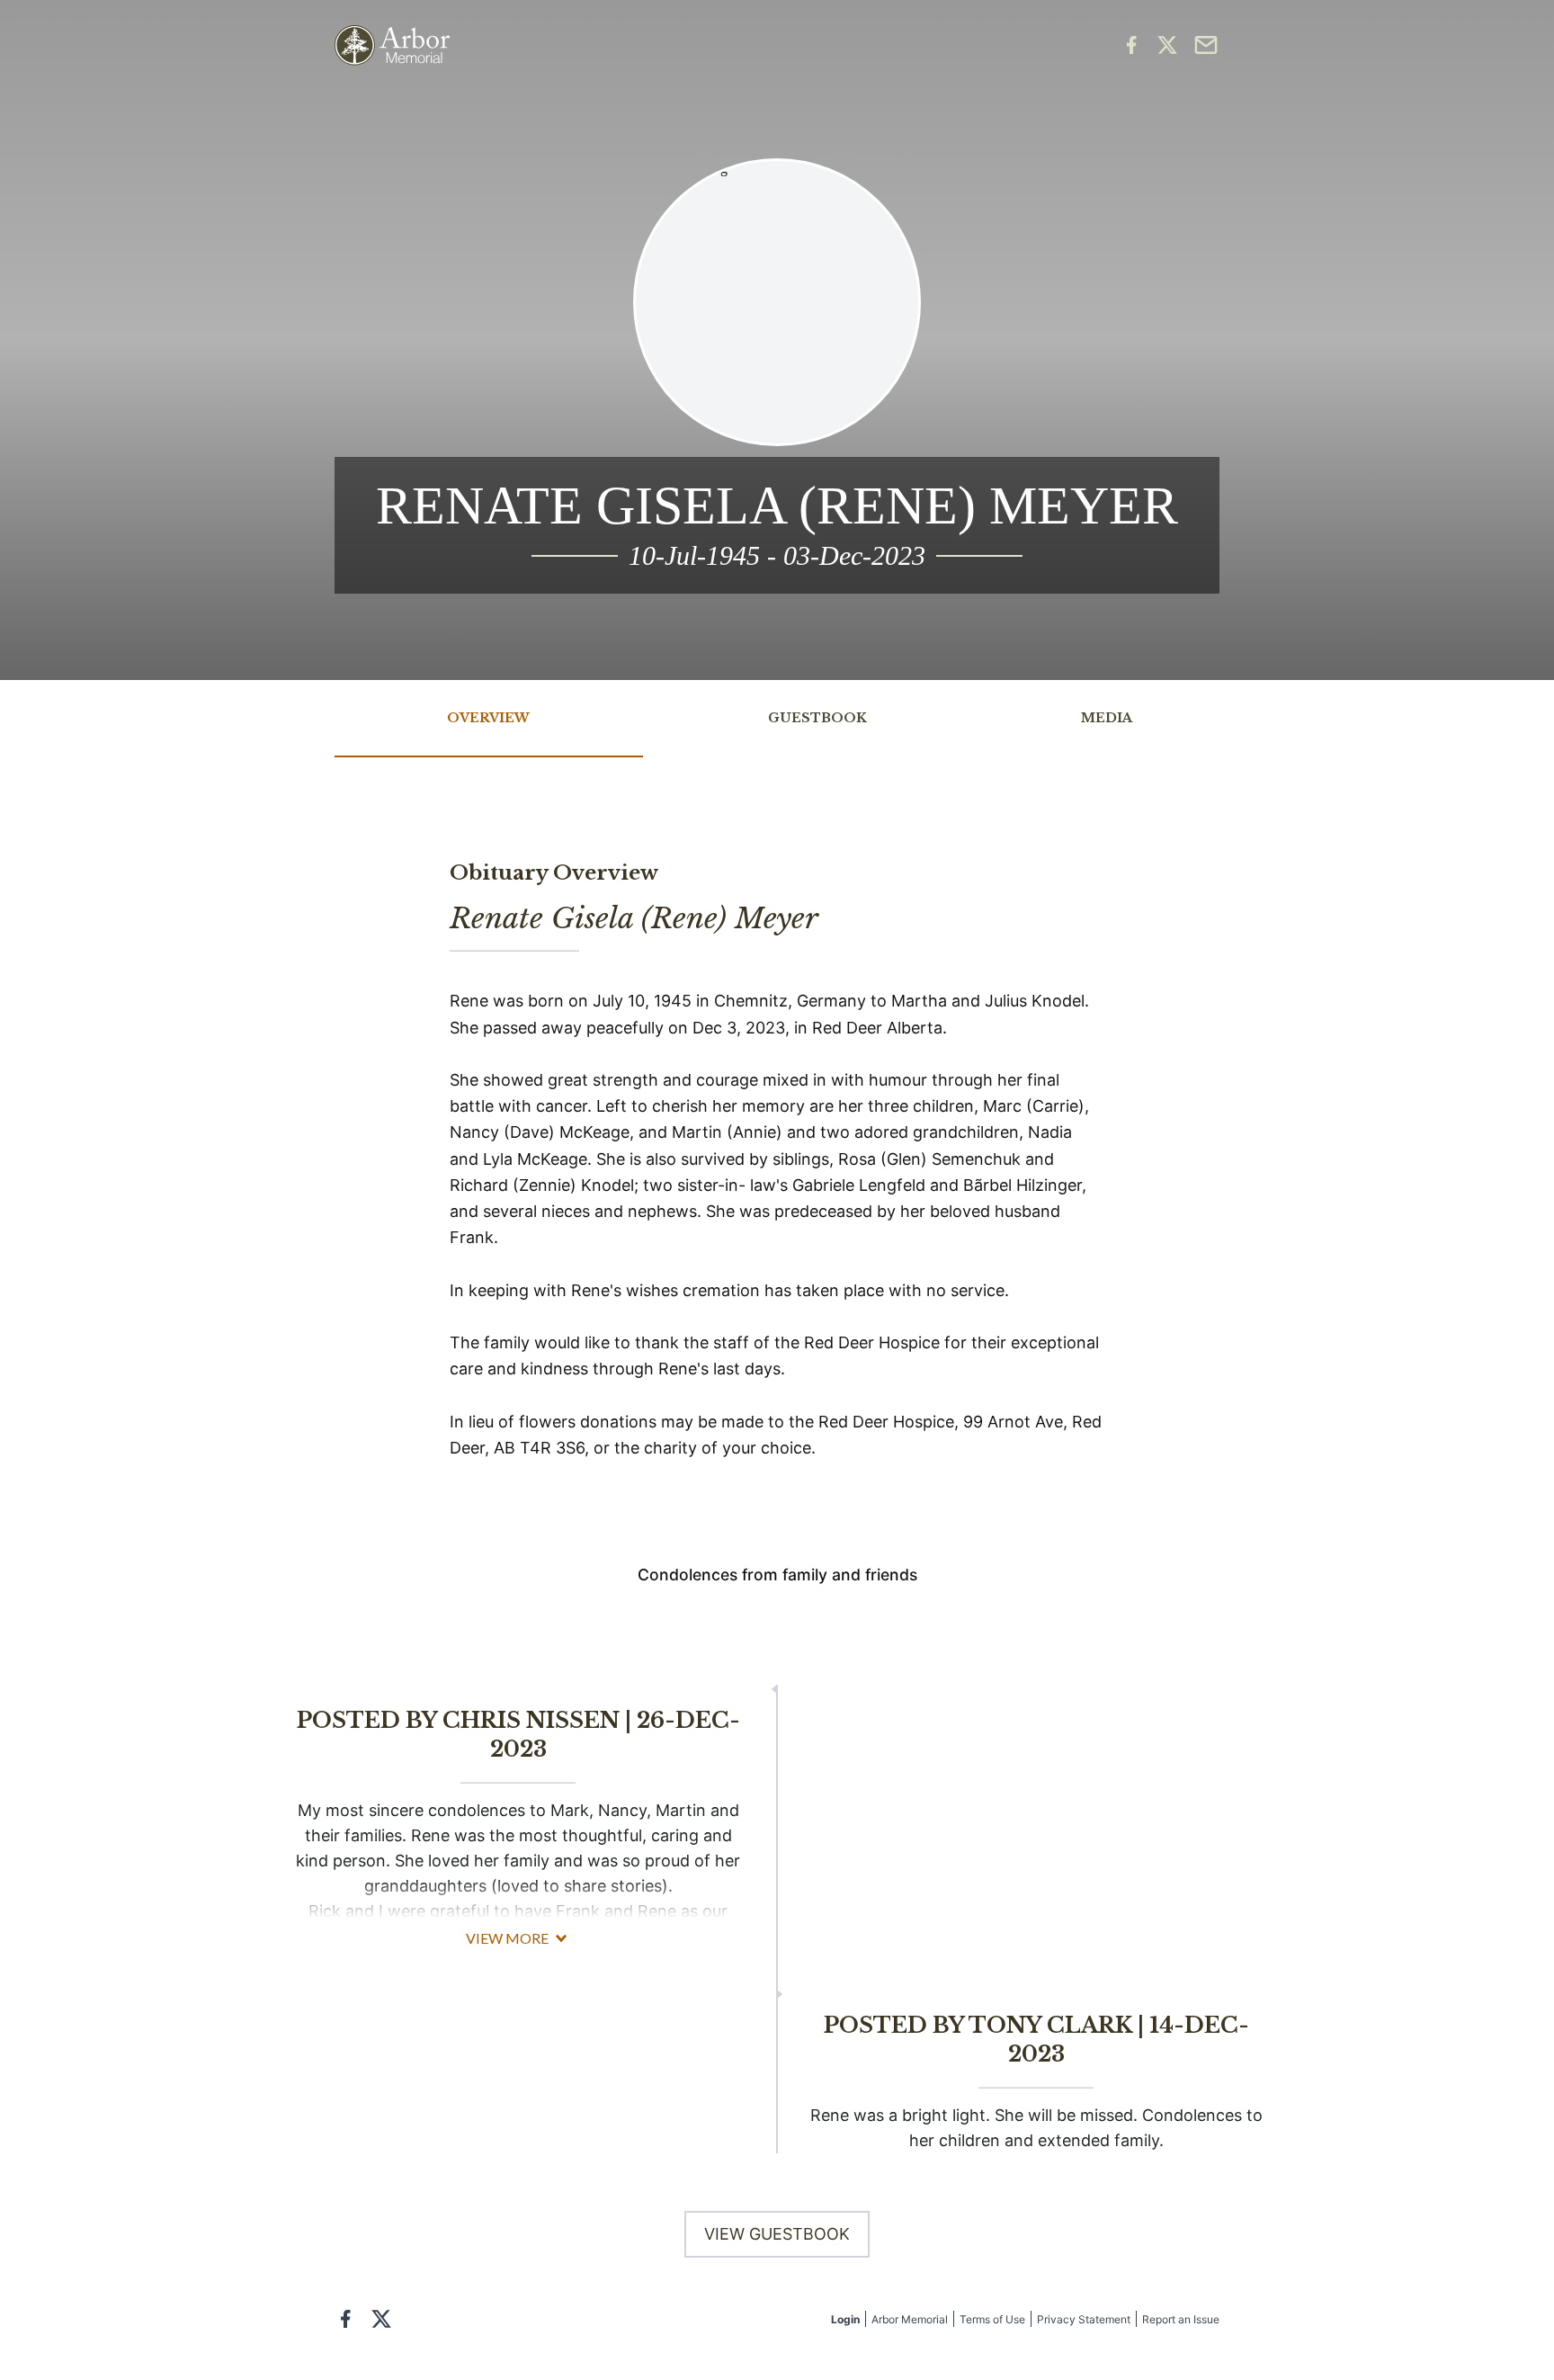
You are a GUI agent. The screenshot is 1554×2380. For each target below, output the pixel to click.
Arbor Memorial (910, 2319)
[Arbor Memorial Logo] (392, 45)
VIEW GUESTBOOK (777, 2234)
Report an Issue (1181, 2319)
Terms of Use (992, 2319)
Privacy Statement (1084, 2319)
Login (845, 2319)
